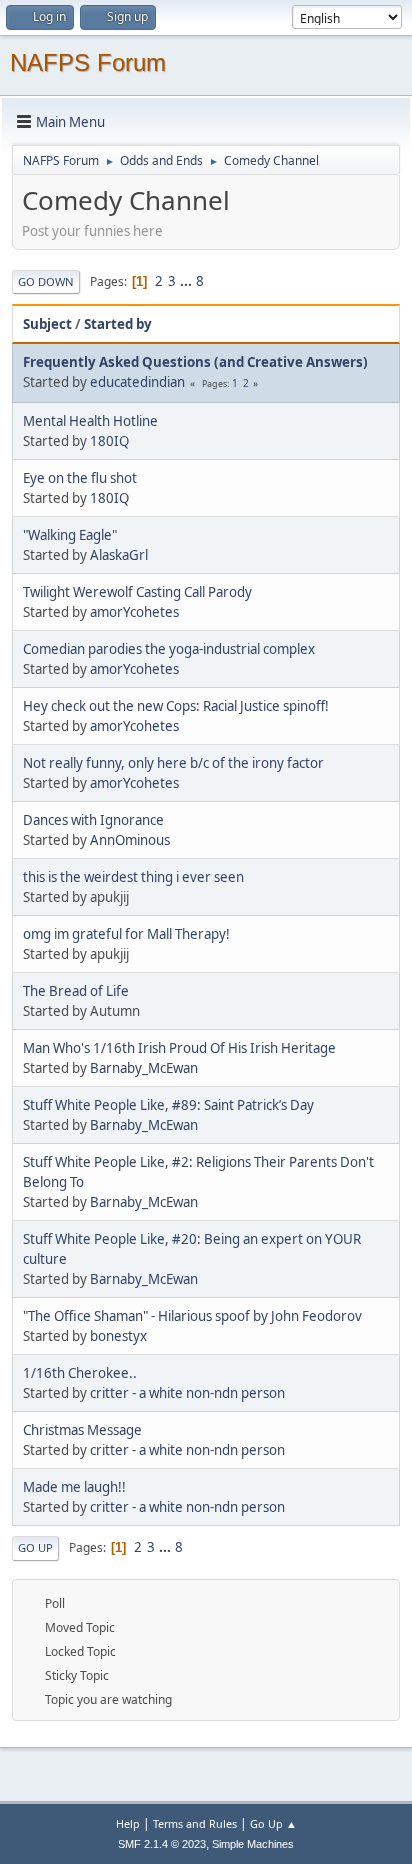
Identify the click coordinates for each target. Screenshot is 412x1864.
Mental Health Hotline (90, 421)
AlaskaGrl (119, 555)
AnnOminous (130, 840)
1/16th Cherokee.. (80, 1373)
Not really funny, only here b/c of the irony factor (173, 763)
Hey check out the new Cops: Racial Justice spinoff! (176, 706)
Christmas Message (82, 1430)
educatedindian (137, 382)
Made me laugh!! (74, 1487)
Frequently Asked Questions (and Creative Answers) (195, 362)
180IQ (109, 441)
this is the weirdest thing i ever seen (133, 877)
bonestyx (118, 1336)
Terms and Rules (195, 1823)
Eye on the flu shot (80, 478)
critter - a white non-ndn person (187, 1393)
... (187, 281)
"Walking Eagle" (70, 535)
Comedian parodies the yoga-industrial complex (169, 649)
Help (128, 1823)
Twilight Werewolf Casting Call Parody (137, 592)
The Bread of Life (76, 991)
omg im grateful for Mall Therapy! (126, 934)
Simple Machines (253, 1844)
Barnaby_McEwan (144, 1068)
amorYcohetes (134, 612)
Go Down (46, 281)
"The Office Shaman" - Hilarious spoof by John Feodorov (192, 1316)
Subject (47, 324)
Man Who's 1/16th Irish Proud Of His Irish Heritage (179, 1048)
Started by (118, 324)
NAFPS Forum (88, 62)
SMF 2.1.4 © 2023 (162, 1844)
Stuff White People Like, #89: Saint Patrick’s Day (168, 1105)
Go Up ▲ (273, 1823)
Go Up (35, 1547)
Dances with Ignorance (93, 820)
